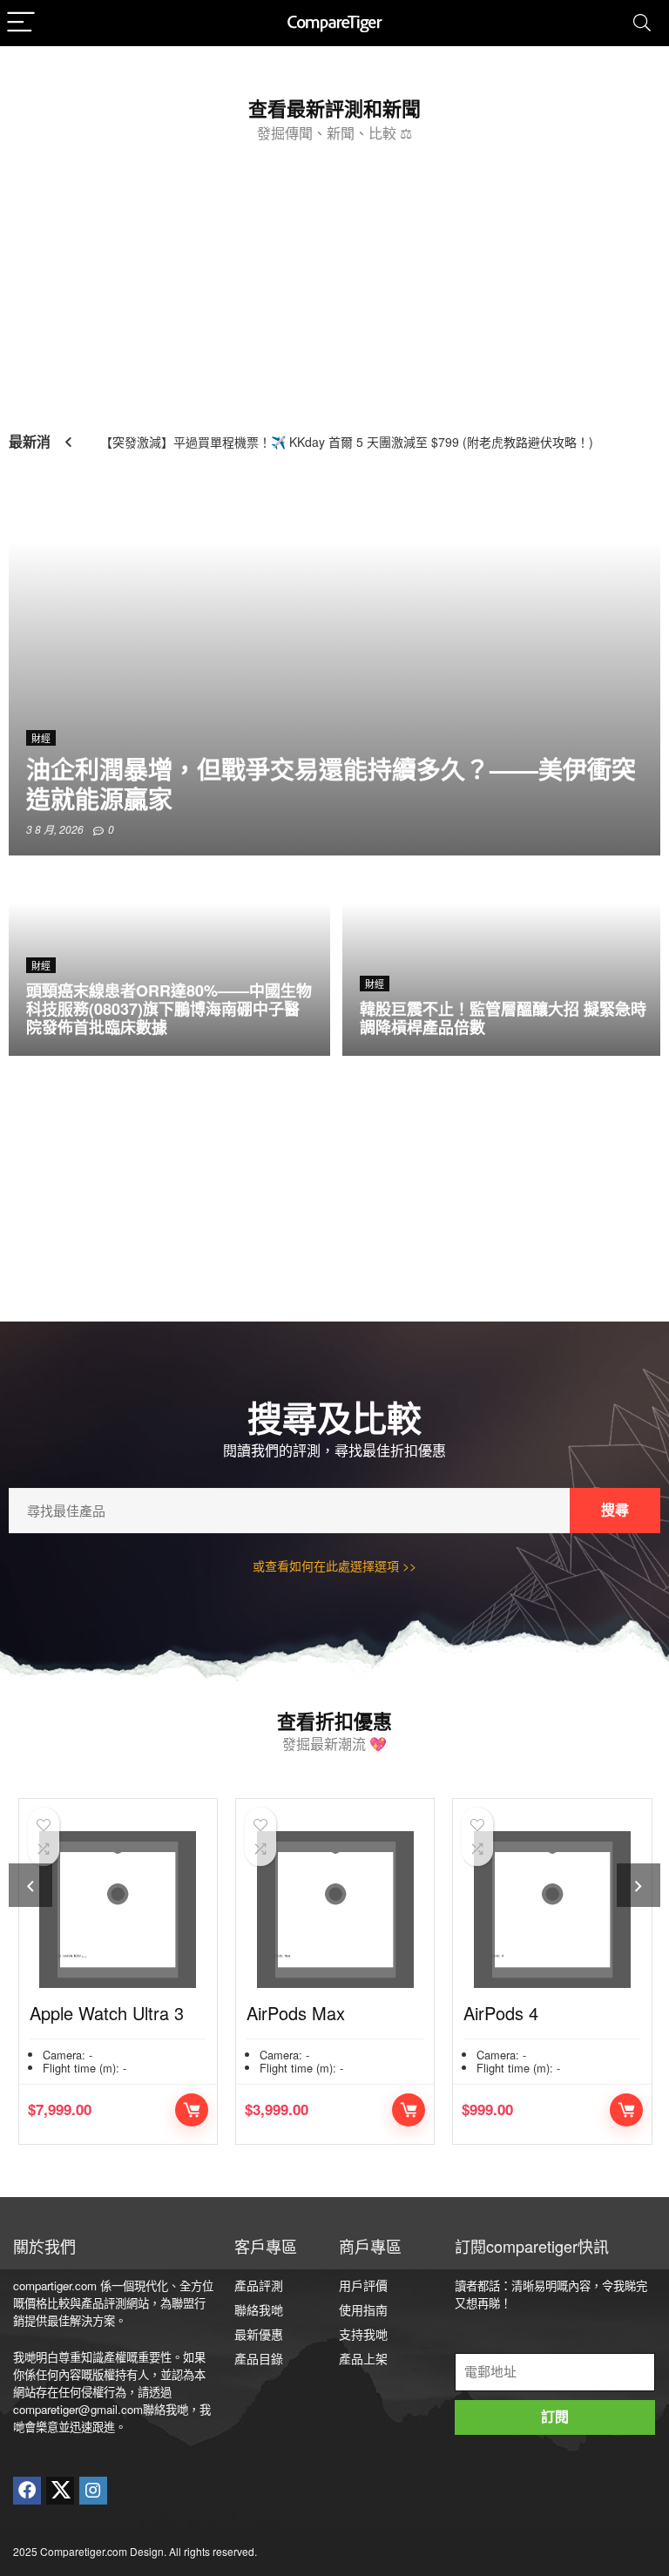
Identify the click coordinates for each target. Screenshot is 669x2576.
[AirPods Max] (335, 1910)
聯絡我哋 (259, 2309)
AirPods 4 (501, 2013)
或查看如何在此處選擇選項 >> (334, 1565)
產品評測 (259, 2285)
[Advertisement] (334, 280)
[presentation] (30, 1885)
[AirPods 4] (552, 1910)
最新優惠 (259, 2334)
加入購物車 (192, 2110)
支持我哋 (363, 2334)
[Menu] (21, 23)
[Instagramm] (93, 2491)
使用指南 (363, 2309)
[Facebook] (27, 2491)
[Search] (642, 23)
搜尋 (615, 1510)
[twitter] (60, 2491)
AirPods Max (296, 2013)
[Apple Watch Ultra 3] (118, 1910)
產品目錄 (259, 2358)
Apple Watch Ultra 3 (107, 2013)
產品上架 (363, 2358)
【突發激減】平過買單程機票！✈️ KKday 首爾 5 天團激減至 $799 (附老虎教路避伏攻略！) (347, 442)
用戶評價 (363, 2285)
